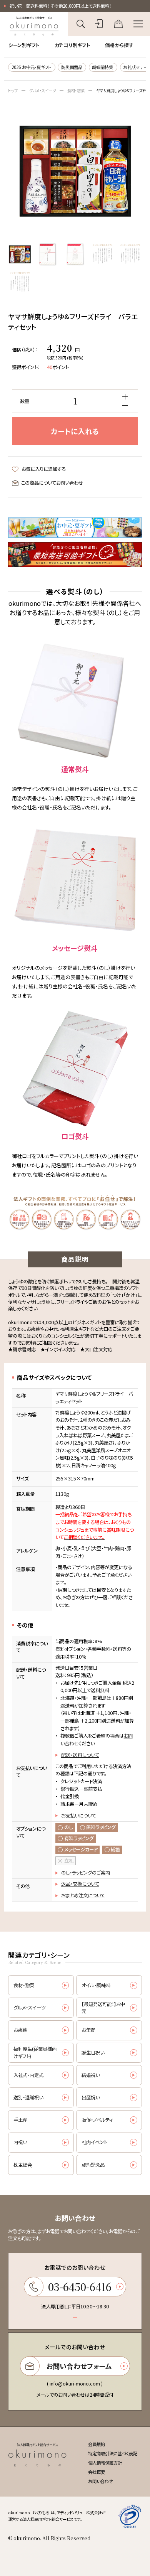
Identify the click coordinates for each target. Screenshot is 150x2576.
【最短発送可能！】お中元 (103, 2008)
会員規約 (97, 2444)
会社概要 (97, 2472)
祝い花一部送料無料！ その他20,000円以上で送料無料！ (60, 6)
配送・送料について (80, 1755)
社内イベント (94, 2142)
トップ (13, 90)
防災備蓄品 (72, 67)
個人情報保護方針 (105, 2463)
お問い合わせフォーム (79, 2366)
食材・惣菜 (76, 90)
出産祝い (91, 2097)
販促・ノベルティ (97, 2120)
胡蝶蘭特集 (102, 67)
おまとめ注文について (83, 1895)
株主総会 (23, 2165)
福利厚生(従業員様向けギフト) (35, 2053)
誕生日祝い (93, 2053)
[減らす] (125, 405)
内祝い (20, 2142)
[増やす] (125, 397)
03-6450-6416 (80, 2287)
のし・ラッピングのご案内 (86, 1873)
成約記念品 (93, 2165)
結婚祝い (91, 2075)
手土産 (20, 2120)
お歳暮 (20, 2030)
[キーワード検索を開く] (81, 24)
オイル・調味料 (96, 1985)
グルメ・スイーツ (42, 90)
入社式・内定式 (28, 2075)
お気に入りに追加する (43, 469)
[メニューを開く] (138, 24)
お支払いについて (79, 1816)
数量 (25, 401)
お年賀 (88, 2030)
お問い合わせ (101, 2481)
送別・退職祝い (28, 2097)
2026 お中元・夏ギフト (31, 67)
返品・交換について (80, 1884)
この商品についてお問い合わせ (52, 483)
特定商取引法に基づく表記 (113, 2453)
